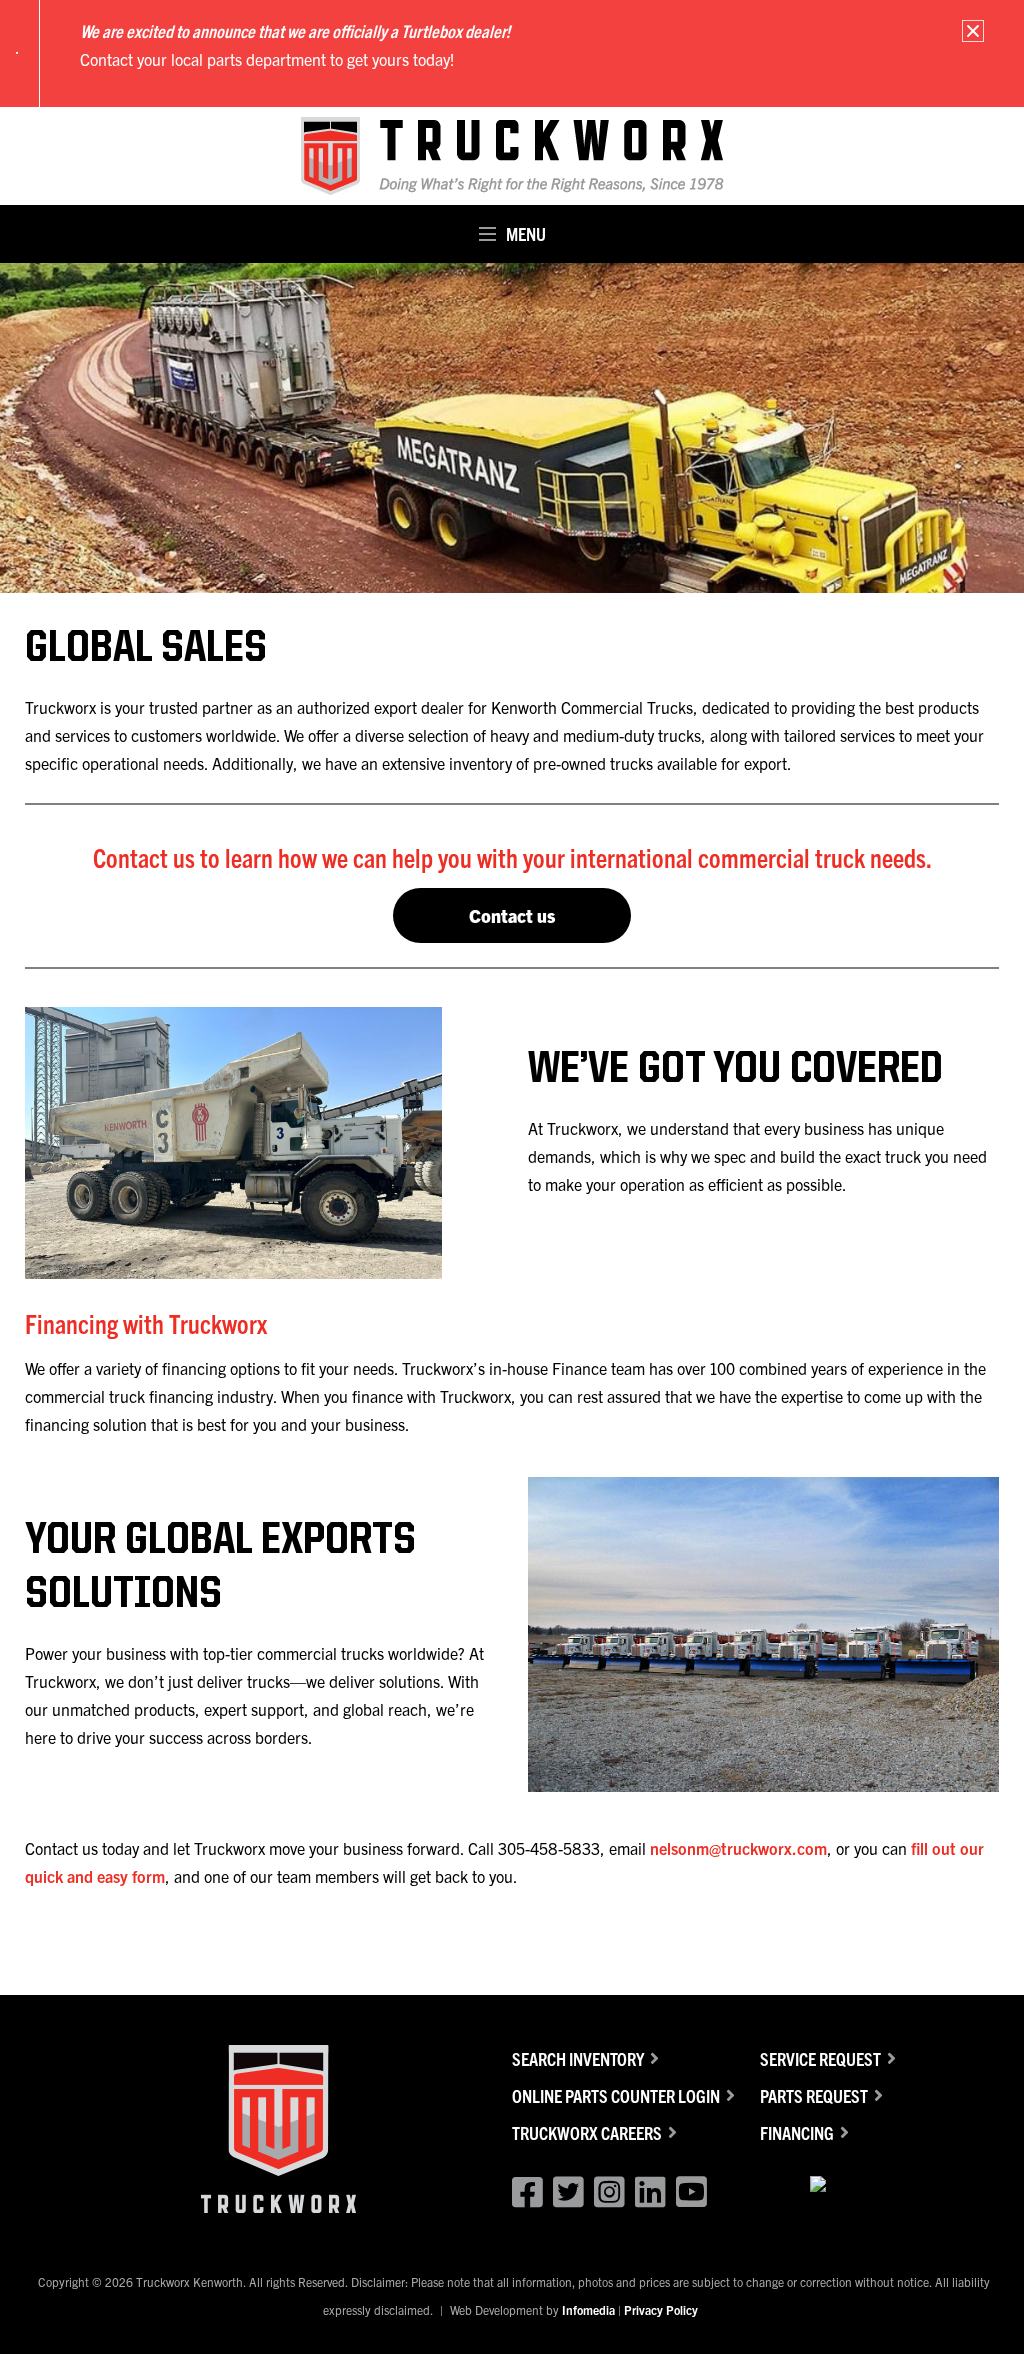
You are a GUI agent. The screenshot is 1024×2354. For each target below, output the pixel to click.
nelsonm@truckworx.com (738, 1848)
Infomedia (588, 2309)
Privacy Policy (661, 2309)
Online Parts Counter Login (616, 2095)
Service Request (820, 2058)
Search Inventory (578, 2058)
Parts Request (814, 2095)
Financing (797, 2132)
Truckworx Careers (587, 2132)
